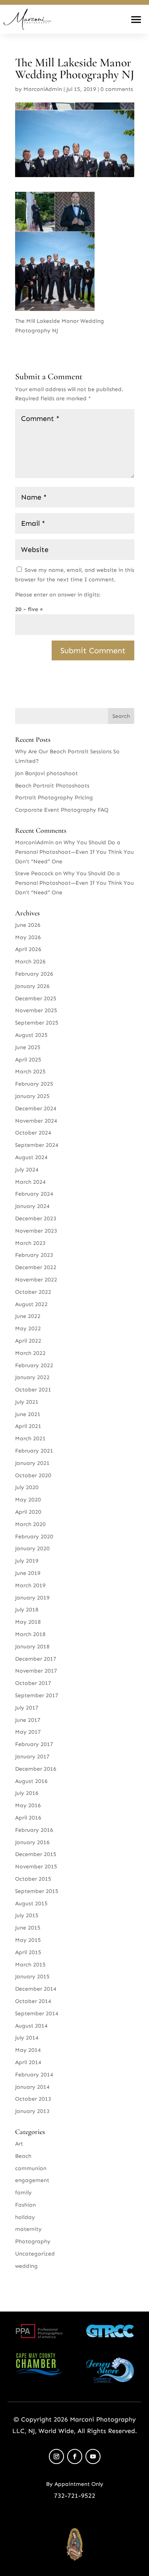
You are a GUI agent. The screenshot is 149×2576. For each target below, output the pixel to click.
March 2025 (30, 1072)
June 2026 (28, 925)
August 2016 (31, 1781)
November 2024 (36, 1121)
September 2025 (37, 1023)
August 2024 (31, 1157)
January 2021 (32, 1463)
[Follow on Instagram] (56, 2456)
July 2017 (27, 1708)
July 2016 (27, 1793)
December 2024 (36, 1109)
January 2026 (32, 986)
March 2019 (30, 1585)
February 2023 (34, 1255)
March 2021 (30, 1439)
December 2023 (36, 1219)
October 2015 (33, 1879)
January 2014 (32, 2087)
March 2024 (30, 1182)
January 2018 (32, 1647)
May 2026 (28, 937)
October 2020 (33, 1475)
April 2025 (28, 1060)
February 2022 (34, 1365)
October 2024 (33, 1133)
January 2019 (32, 1598)
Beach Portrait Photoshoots (52, 786)
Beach (23, 2156)
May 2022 (28, 1329)
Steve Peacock (34, 873)
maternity (28, 2229)
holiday (25, 2217)
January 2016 (32, 1842)
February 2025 (34, 1084)
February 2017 (34, 1744)
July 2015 (27, 1915)
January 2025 (32, 1096)
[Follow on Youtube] (93, 2456)
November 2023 (36, 1231)
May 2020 (28, 1500)
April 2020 (28, 1512)
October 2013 (33, 2099)
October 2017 (33, 1683)
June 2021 (28, 1414)
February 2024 (34, 1194)
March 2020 (30, 1524)
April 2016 (28, 1818)
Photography (33, 2241)
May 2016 (28, 1805)
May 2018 (28, 1622)
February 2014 (34, 2075)
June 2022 (28, 1316)
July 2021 (27, 1402)
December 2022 (36, 1267)
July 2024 (27, 1170)
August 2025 (31, 1035)
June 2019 (28, 1573)
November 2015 (36, 1867)
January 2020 (32, 1548)
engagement (32, 2180)
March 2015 (30, 1965)
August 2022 (31, 1304)
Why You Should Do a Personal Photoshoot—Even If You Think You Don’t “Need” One (74, 852)
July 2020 (27, 1487)
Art (19, 2144)
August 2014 (31, 2026)
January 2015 (32, 1977)
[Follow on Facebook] (75, 2456)
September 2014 (37, 2014)
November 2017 (36, 1671)
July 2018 (27, 1610)
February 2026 (34, 974)
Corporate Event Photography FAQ (62, 810)
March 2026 (30, 962)
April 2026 (28, 949)
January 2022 (32, 1377)
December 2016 (36, 1769)
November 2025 (36, 1010)
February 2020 (34, 1537)
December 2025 (36, 999)
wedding (26, 2266)
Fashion (25, 2205)
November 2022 (36, 1280)
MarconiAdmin (43, 89)
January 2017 (32, 1757)
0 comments (117, 89)
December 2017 (36, 1659)
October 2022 (33, 1292)
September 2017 (37, 1695)
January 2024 (32, 1206)
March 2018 (30, 1634)
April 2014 (28, 2062)
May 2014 (28, 2050)
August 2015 (31, 1904)
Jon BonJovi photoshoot (46, 773)
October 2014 (33, 2001)
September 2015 (37, 1891)
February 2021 (34, 1451)
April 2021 (28, 1426)
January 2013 (32, 2111)
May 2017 (28, 1732)
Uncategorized (35, 2254)
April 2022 (28, 1341)
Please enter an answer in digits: (58, 595)
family (23, 2193)
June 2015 (28, 1928)
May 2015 (28, 1940)
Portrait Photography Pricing (54, 798)
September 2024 (37, 1145)
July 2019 (27, 1561)
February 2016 (34, 1830)
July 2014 (27, 2038)
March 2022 (30, 1353)
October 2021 (33, 1390)
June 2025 (28, 1047)
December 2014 (36, 1989)
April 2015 (28, 1952)
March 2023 (30, 1243)
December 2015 (36, 1854)
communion (31, 2168)
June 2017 (28, 1720)
